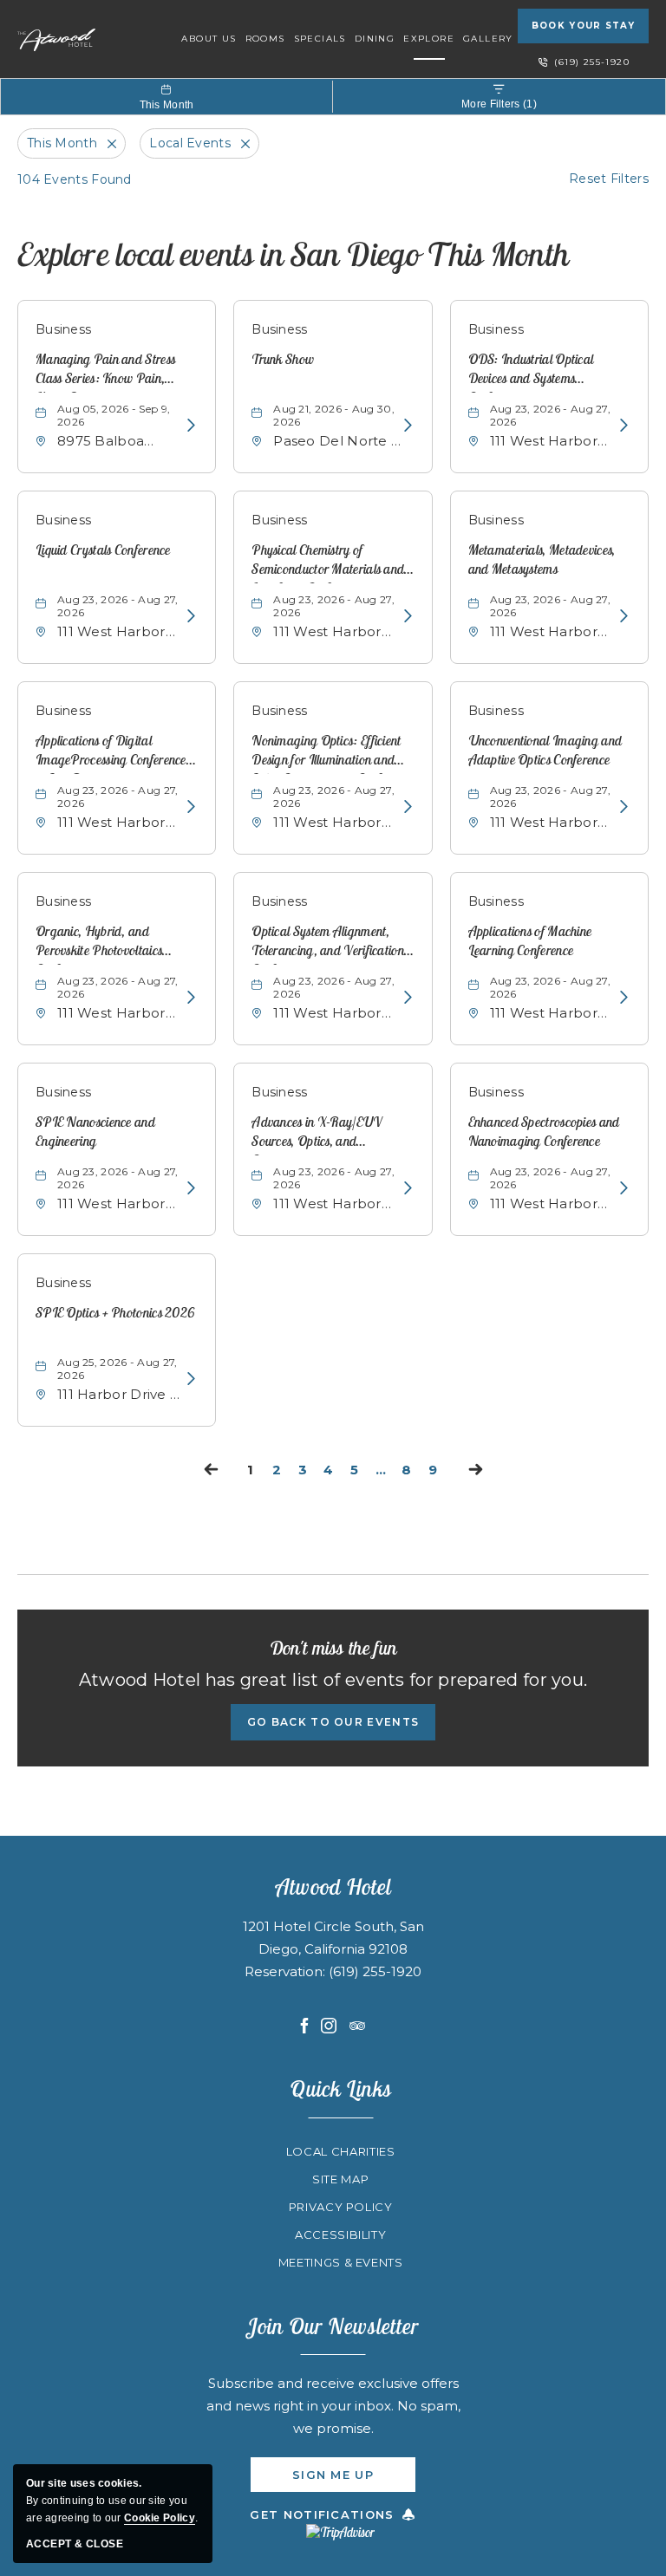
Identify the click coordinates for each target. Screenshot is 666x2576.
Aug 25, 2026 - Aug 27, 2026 (118, 1369)
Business (63, 329)
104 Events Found (75, 179)
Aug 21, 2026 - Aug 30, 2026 (334, 415)
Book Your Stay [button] (583, 26)
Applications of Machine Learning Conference (530, 940)
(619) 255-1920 (592, 62)
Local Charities (341, 2151)
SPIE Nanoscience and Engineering (95, 1131)
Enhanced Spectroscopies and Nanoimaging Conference (544, 1131)
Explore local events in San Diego (293, 254)
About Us (209, 39)
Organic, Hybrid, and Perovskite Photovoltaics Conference (99, 943)
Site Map (340, 2179)
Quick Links (341, 2088)
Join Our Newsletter (333, 2326)
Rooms (265, 39)
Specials (320, 39)
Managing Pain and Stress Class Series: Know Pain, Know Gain (105, 371)
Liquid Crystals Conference (103, 550)
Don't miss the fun (333, 1648)
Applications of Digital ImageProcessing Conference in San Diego (111, 753)
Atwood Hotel (333, 1886)
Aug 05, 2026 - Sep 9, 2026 (114, 415)
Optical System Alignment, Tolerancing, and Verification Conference (328, 943)
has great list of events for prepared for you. (333, 1680)
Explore (429, 39)
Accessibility (340, 2234)
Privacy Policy (341, 2207)
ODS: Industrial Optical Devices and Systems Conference (531, 371)
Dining (375, 39)
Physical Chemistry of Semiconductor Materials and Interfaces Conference (328, 562)
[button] (333, 1722)
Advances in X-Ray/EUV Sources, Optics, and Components (317, 1134)
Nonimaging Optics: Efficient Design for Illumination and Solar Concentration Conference (333, 753)
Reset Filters (609, 179)
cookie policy (160, 2518)
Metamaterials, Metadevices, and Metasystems (542, 559)
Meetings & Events (341, 2262)
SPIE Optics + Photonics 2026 (115, 1312)
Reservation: (287, 1971)
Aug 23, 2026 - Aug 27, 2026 (551, 415)
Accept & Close (75, 2544)
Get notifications (322, 2514)
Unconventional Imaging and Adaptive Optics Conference (545, 750)
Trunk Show (283, 359)
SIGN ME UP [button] (354, 2480)
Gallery (488, 39)
